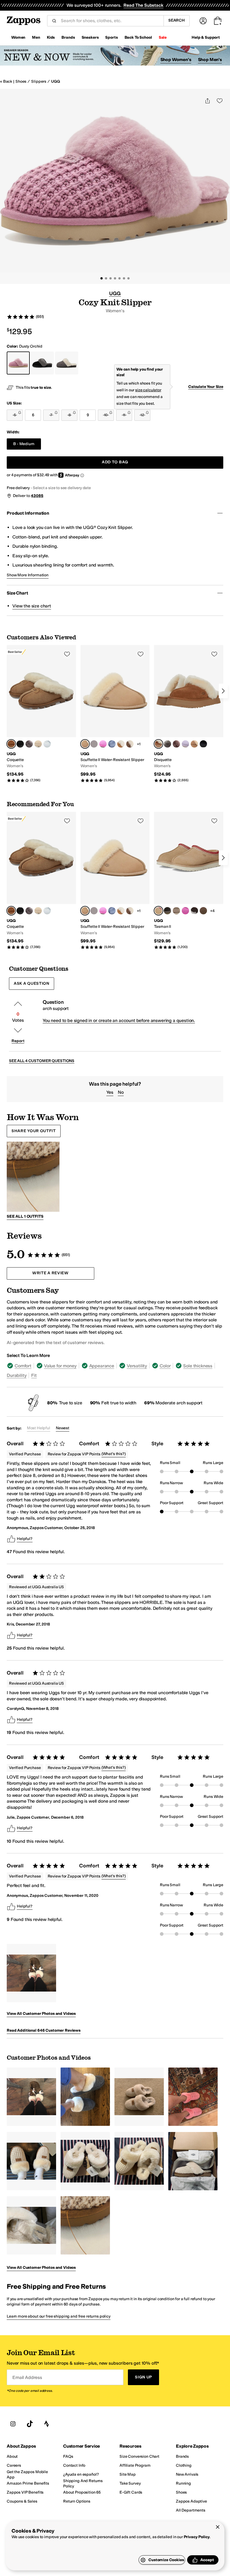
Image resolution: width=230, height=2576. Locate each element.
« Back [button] (6, 81)
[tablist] (115, 1370)
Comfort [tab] (23, 1366)
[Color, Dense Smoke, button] (167, 911)
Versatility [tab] (137, 1366)
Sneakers (90, 37)
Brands (68, 37)
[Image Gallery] (31, 1973)
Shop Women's (176, 60)
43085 (37, 496)
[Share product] (208, 101)
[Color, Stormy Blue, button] (112, 744)
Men (36, 37)
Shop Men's (210, 60)
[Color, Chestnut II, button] (121, 744)
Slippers (39, 81)
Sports (111, 37)
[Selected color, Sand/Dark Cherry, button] (158, 911)
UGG (56, 81)
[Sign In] (203, 21)
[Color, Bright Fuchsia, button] (103, 744)
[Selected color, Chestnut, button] (11, 744)
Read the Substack (143, 5)
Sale (163, 37)
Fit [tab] (34, 1375)
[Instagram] (13, 2424)
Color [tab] (165, 1366)
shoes (21, 81)
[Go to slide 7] (128, 278)
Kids (51, 37)
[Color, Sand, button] (194, 744)
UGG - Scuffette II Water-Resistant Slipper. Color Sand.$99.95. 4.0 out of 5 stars (115, 714)
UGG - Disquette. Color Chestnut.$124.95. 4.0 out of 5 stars (189, 714)
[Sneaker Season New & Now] (115, 56)
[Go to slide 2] (106, 278)
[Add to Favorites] (67, 654)
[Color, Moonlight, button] (38, 744)
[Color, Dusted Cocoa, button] (194, 911)
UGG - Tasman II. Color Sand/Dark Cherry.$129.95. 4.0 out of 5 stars (189, 881)
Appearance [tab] (102, 1366)
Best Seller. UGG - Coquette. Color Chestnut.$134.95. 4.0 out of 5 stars (41, 714)
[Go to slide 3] (111, 278)
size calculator (148, 390)
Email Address (27, 2377)
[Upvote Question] (18, 1004)
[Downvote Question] (18, 1030)
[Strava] (47, 2424)
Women (18, 37)
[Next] (223, 691)
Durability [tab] (17, 1375)
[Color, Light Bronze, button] (203, 911)
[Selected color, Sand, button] (85, 744)
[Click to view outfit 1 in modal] (33, 1177)
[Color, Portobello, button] (176, 744)
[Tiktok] (30, 2424)
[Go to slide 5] (119, 278)
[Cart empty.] (218, 21)
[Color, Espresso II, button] (130, 744)
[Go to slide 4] (115, 278)
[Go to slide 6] (124, 278)
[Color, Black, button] (20, 744)
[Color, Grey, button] (29, 744)
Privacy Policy (197, 2537)
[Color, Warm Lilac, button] (185, 744)
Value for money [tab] (60, 1366)
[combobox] (110, 21)
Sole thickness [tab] (198, 1366)
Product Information (28, 513)
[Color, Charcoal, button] (167, 744)
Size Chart (17, 593)
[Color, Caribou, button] (94, 744)
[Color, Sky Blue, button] (47, 744)
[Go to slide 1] (102, 278)
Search (177, 20)
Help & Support (206, 37)
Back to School (138, 37)
